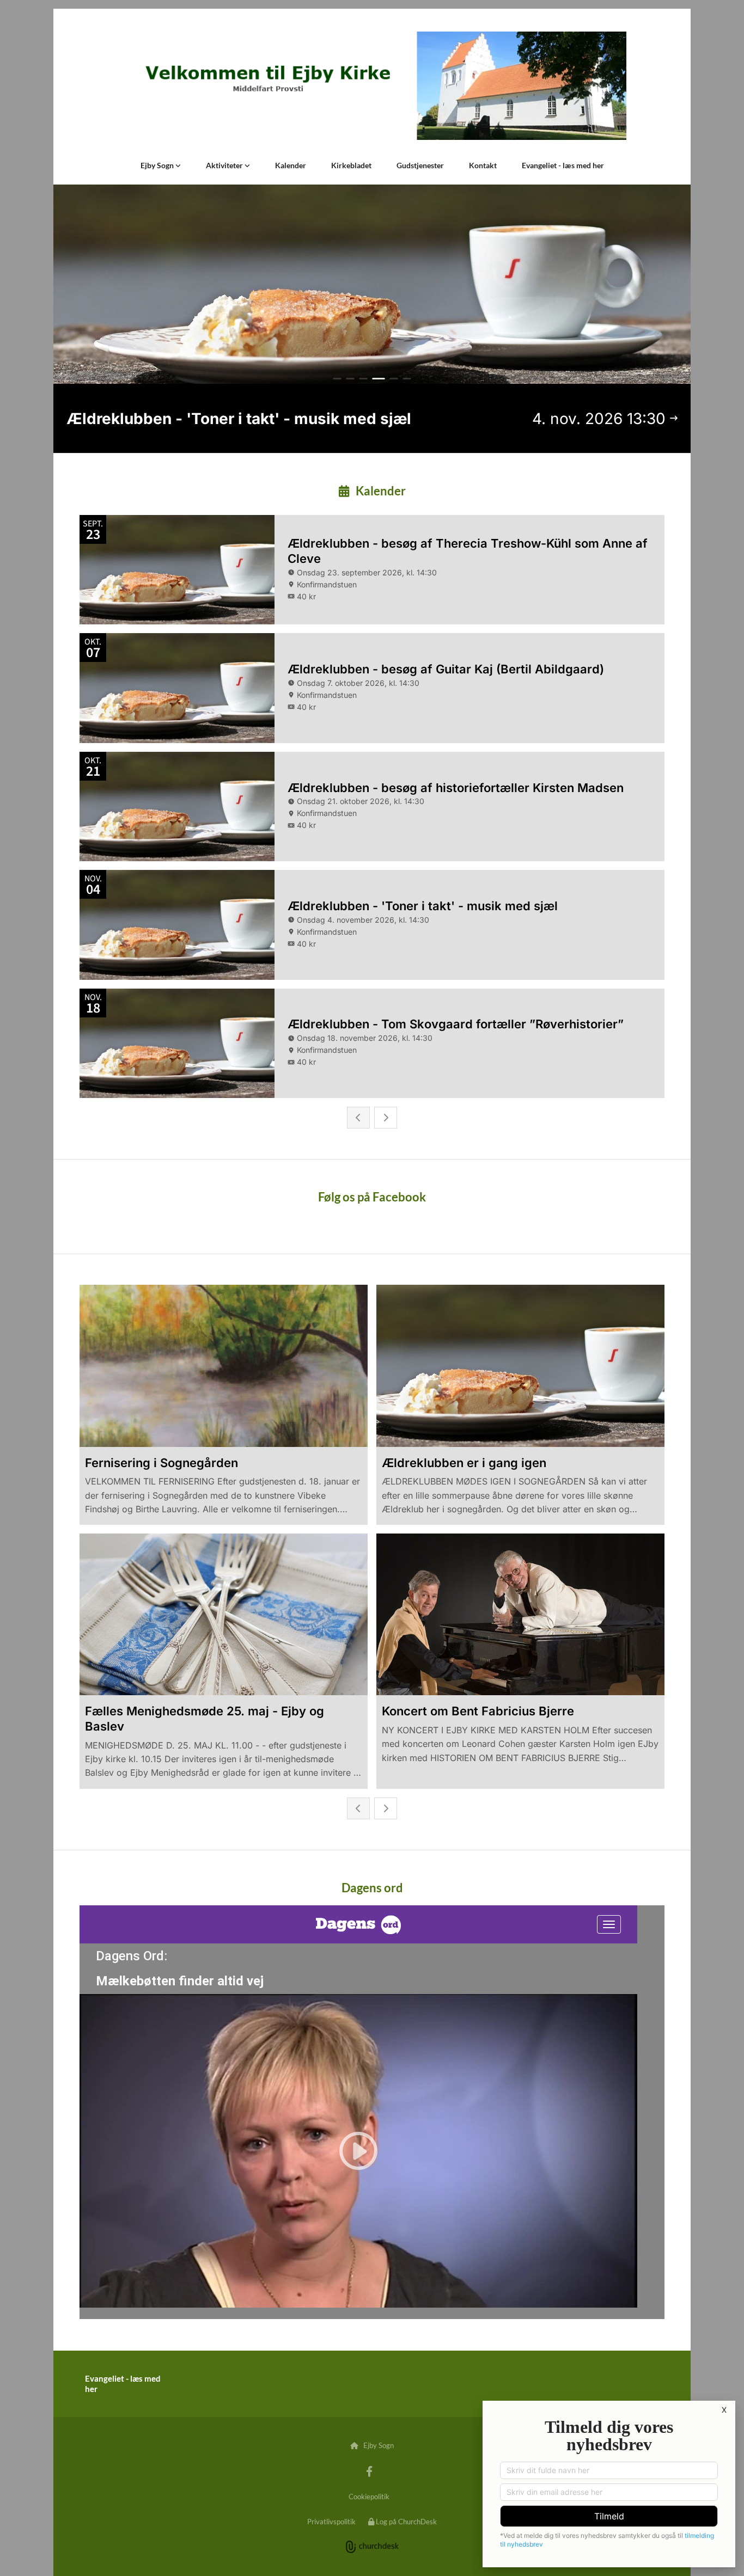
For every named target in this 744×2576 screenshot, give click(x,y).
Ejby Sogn (158, 165)
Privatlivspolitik (331, 2522)
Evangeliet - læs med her (563, 165)
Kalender (291, 165)
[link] (161, 165)
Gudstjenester (420, 165)
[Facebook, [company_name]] (369, 2471)
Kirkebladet (351, 165)
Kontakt (483, 165)
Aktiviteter (225, 165)
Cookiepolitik (369, 2497)
